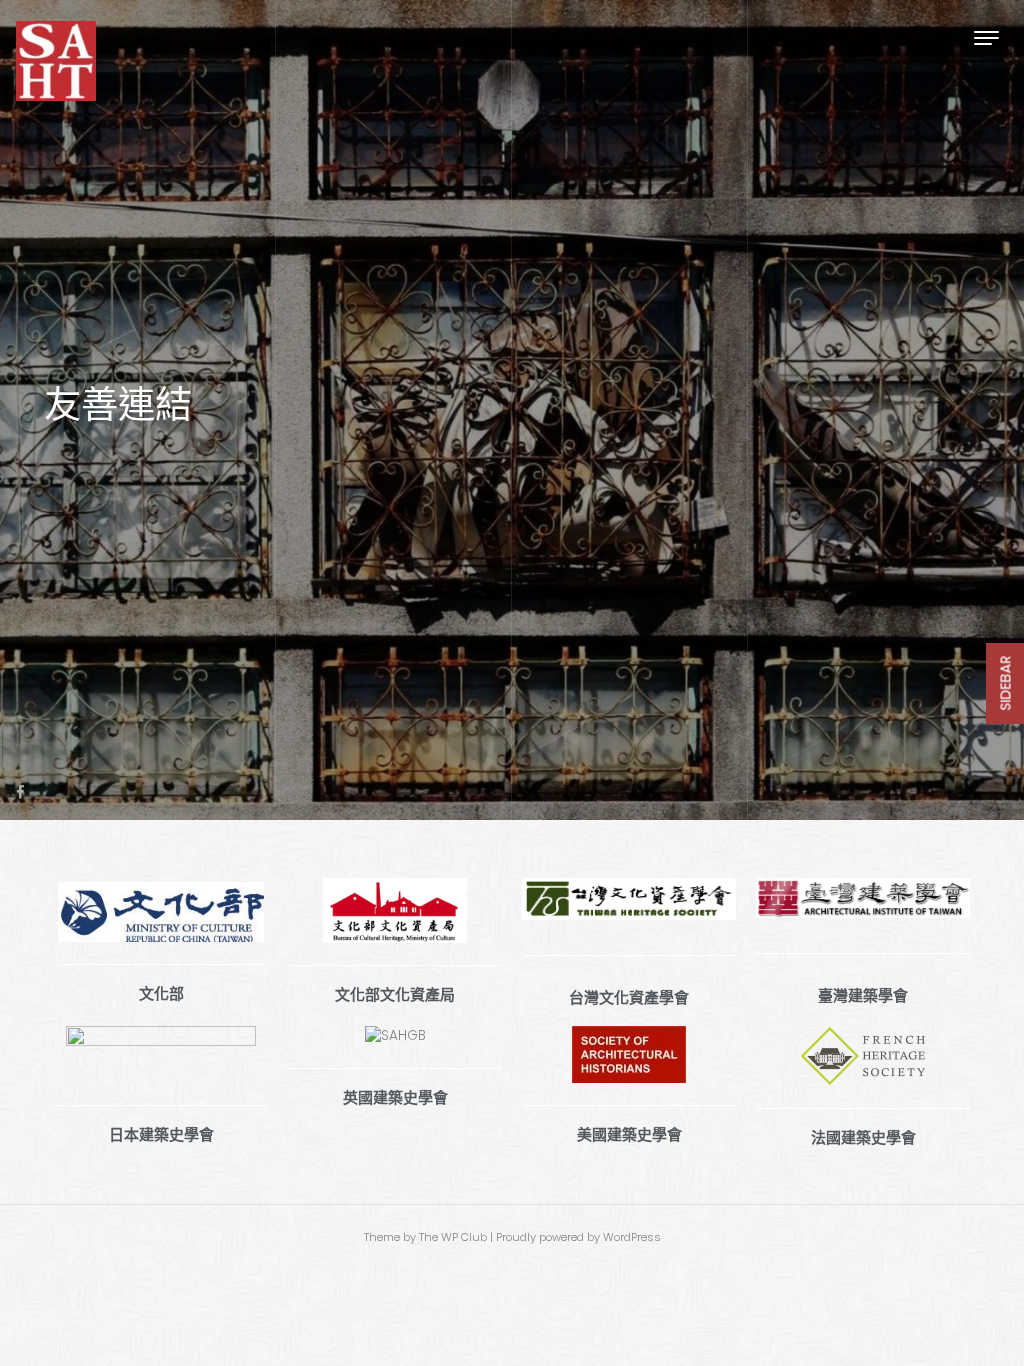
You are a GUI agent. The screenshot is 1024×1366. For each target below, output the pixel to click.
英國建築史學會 (395, 1098)
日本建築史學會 (161, 1135)
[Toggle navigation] (986, 37)
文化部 (161, 994)
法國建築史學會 (863, 1138)
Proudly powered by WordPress (578, 1237)
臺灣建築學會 (863, 996)
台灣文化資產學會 (629, 998)
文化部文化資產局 (395, 995)
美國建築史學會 (629, 1135)
